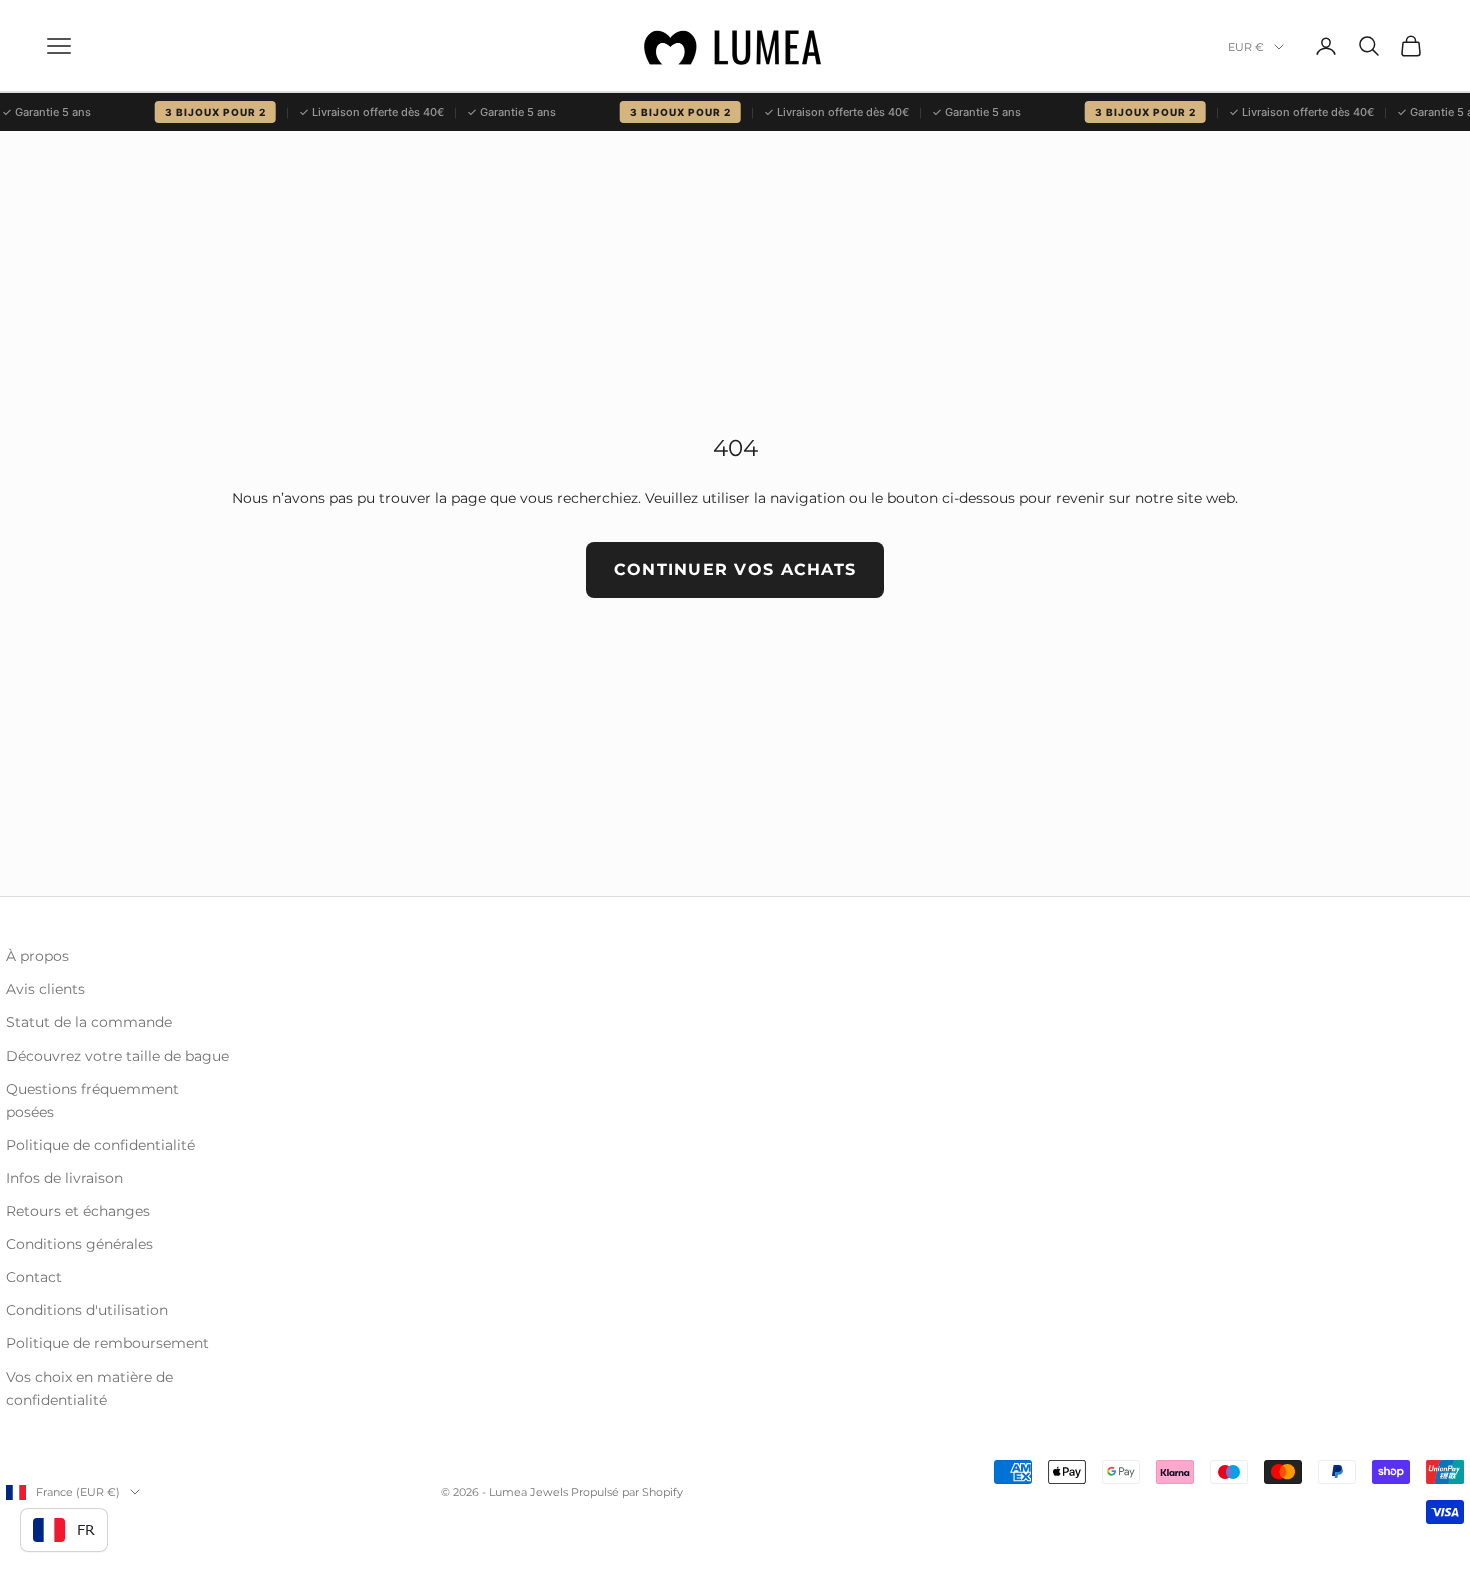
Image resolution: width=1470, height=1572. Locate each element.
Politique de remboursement (107, 1343)
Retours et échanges (78, 1211)
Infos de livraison (64, 1178)
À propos (37, 956)
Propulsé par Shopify (627, 1492)
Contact (34, 1277)
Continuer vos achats (735, 569)
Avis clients (45, 989)
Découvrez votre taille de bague (117, 1056)
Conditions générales (79, 1244)
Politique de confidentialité (100, 1145)
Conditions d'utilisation (87, 1310)
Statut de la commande (89, 1022)
